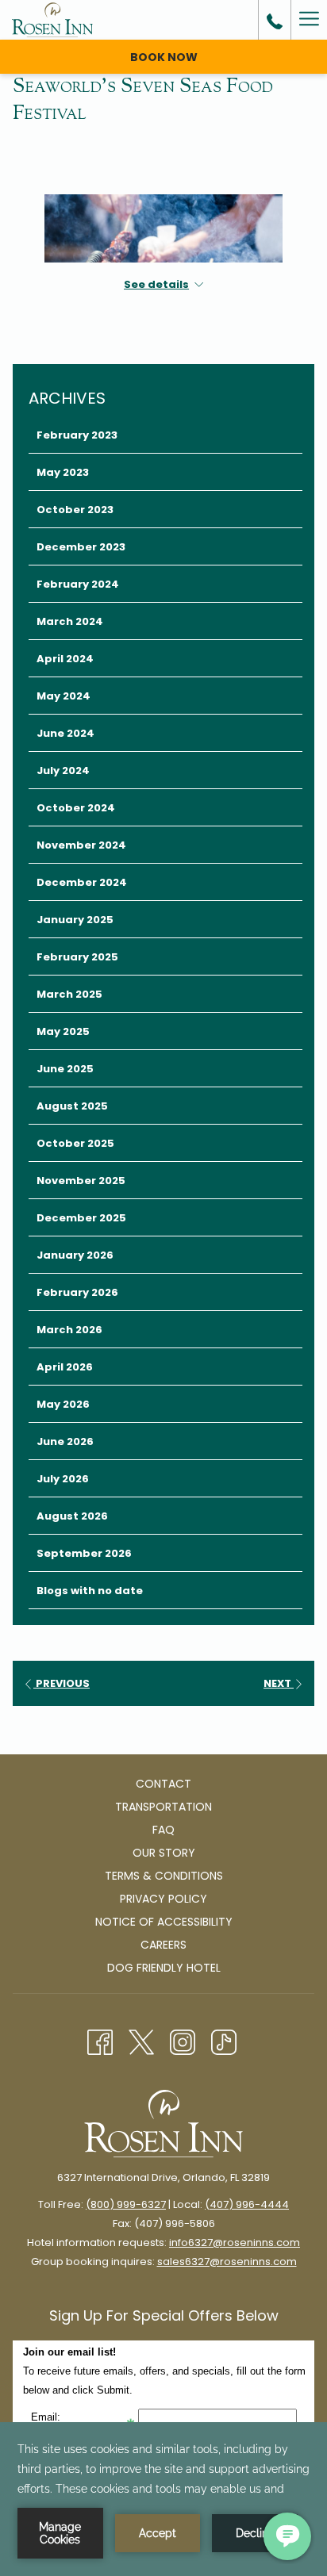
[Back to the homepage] (52, 20)
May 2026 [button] (63, 1404)
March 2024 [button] (70, 621)
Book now (164, 57)
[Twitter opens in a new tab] (141, 2041)
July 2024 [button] (63, 770)
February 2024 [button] (78, 584)
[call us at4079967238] (275, 20)
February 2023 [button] (77, 435)
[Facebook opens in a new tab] (100, 2041)
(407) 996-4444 (247, 2204)
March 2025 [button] (69, 994)
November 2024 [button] (81, 845)
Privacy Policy (163, 1899)
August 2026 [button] (72, 1516)
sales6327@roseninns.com (227, 2262)
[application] (163, 2499)
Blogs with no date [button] (90, 1591)
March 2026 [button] (69, 1330)
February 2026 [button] (77, 1292)
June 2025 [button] (65, 1069)
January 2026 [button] (75, 1255)
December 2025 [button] (81, 1218)
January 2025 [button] (75, 920)
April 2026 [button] (65, 1367)
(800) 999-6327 (126, 2204)
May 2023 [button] (63, 472)
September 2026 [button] (84, 1553)
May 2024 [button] (63, 696)
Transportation (163, 1807)
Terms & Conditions (164, 1876)
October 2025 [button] (75, 1143)
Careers (163, 1945)
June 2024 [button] (65, 733)
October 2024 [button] (76, 808)
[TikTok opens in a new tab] (224, 2041)
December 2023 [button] (81, 547)
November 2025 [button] (81, 1181)
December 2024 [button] (82, 882)
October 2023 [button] (75, 510)
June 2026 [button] (65, 1441)
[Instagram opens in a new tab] (183, 2041)
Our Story (164, 1853)
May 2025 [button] (63, 1031)
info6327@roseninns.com (235, 2242)
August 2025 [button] (72, 1106)
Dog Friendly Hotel (164, 1968)
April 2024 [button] (65, 659)
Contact (163, 1784)
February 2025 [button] (77, 957)
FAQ (163, 1830)
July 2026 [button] (63, 1479)
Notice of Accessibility (164, 1922)
